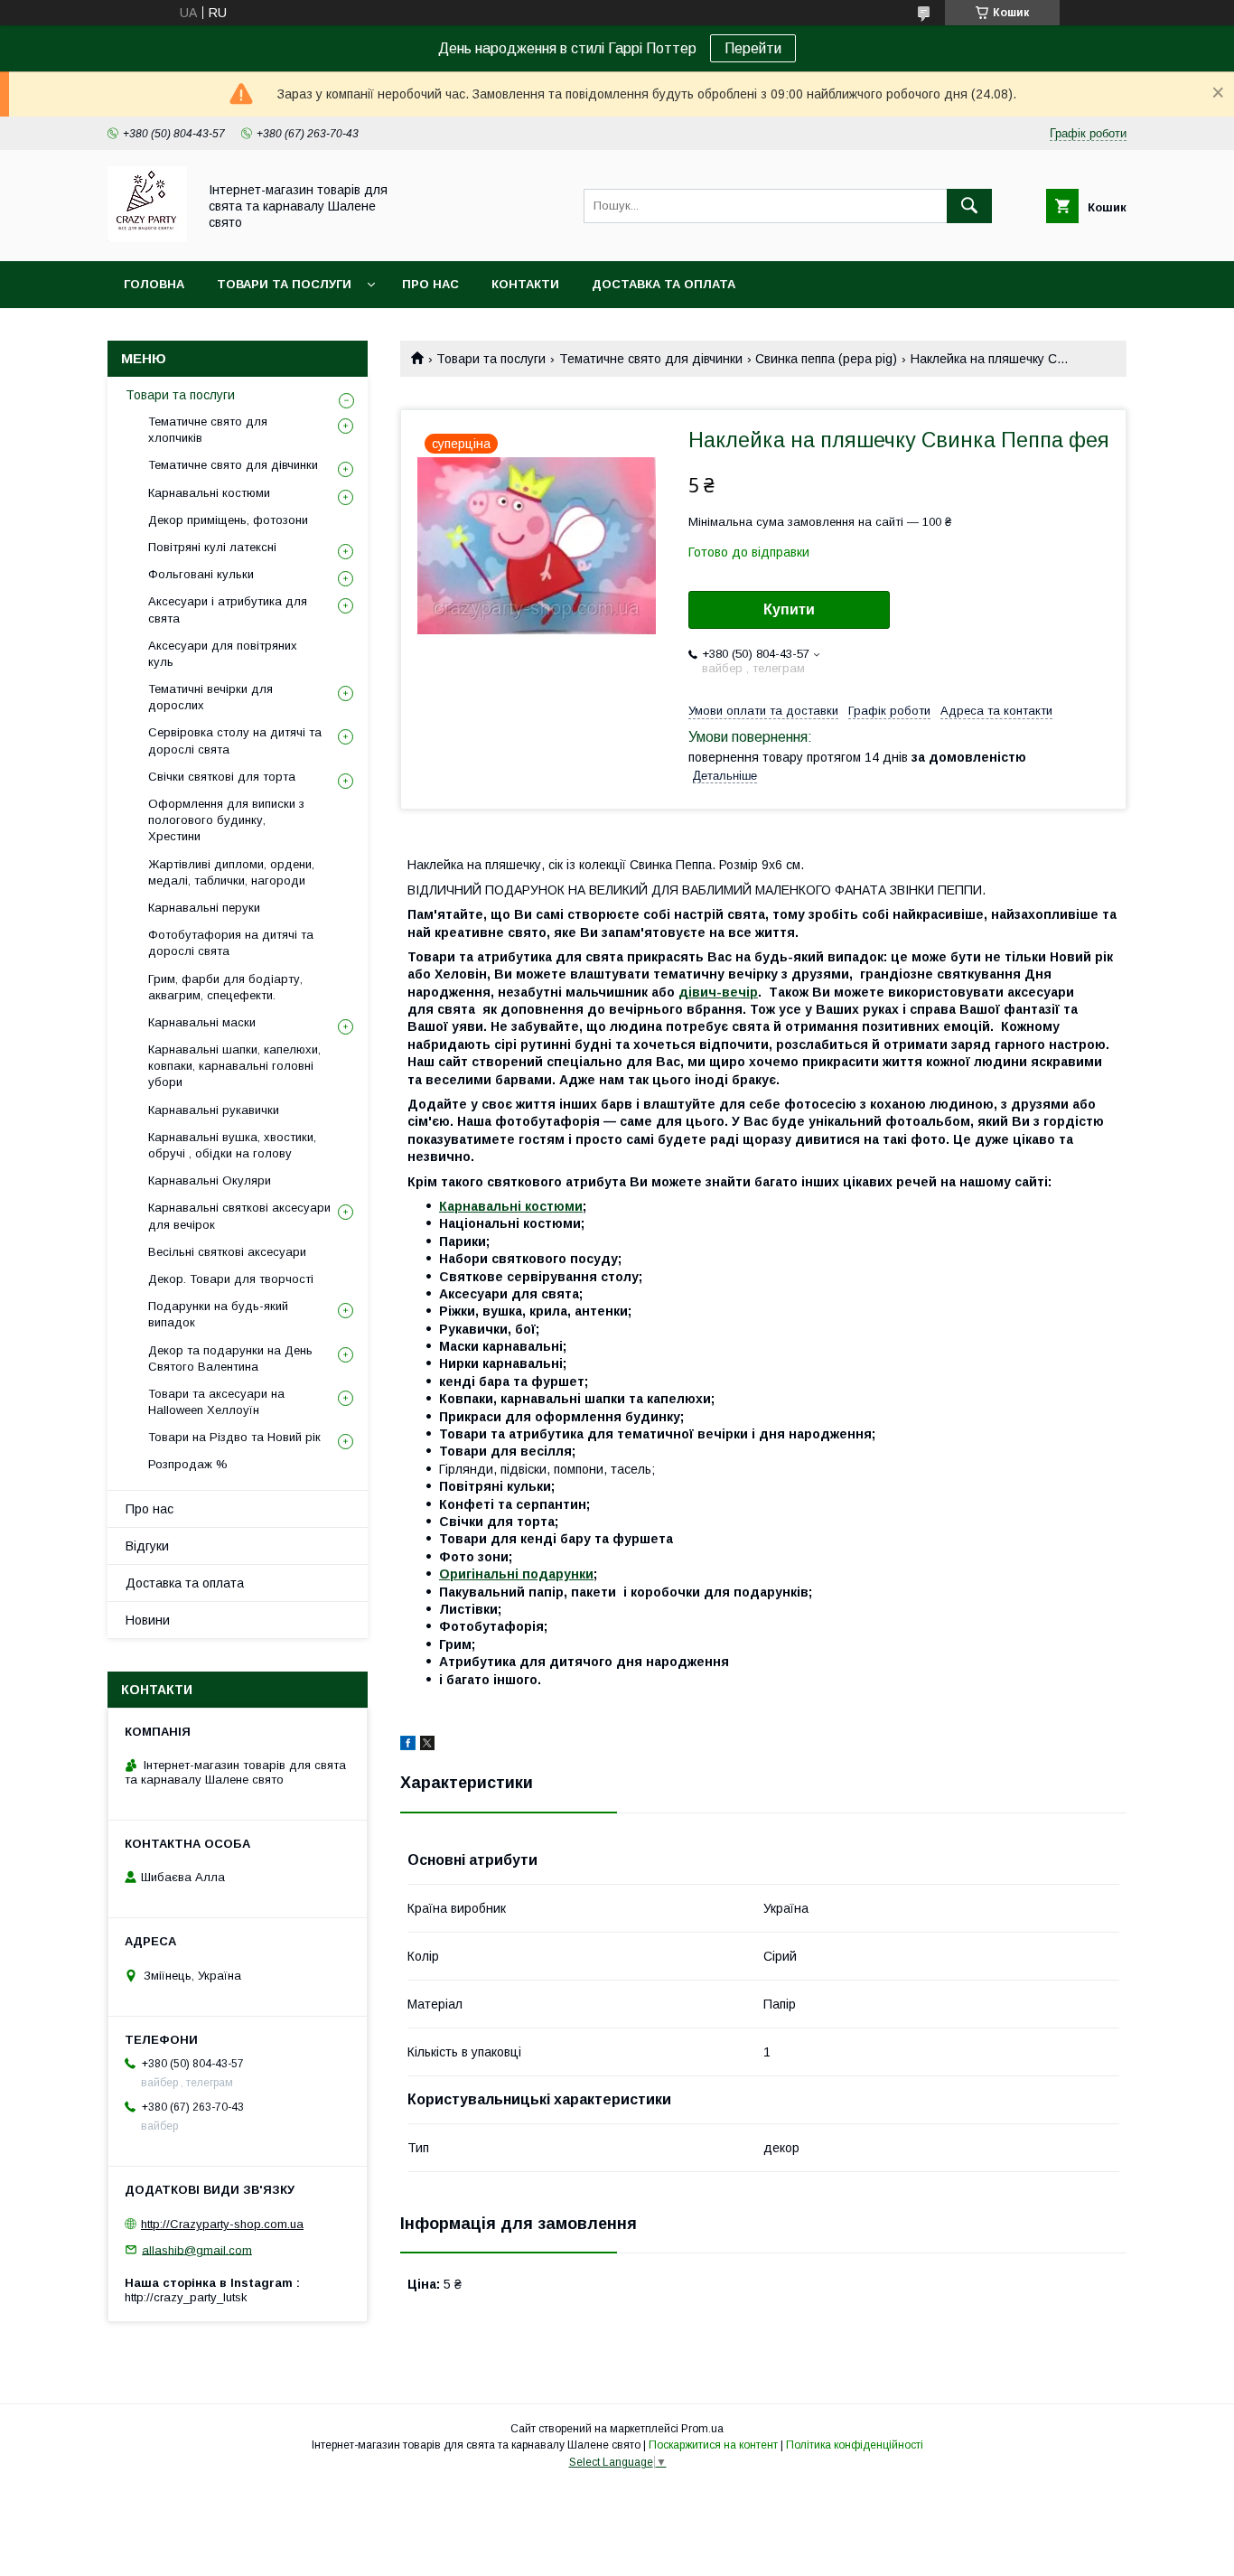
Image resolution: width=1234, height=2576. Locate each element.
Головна (154, 284)
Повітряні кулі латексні (212, 547)
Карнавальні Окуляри (210, 1180)
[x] (427, 1746)
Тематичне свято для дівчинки (651, 359)
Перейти (753, 48)
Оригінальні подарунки (516, 1574)
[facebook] (408, 1746)
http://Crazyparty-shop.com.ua (222, 2224)
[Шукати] (969, 206)
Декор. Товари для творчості (231, 1279)
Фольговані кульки (201, 574)
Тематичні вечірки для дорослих (210, 697)
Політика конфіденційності (855, 2445)
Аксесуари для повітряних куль (223, 654)
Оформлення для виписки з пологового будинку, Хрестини (226, 820)
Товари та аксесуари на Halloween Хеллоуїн (216, 1402)
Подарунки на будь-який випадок (218, 1314)
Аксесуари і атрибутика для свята (228, 609)
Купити (789, 609)
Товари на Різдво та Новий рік (234, 1437)
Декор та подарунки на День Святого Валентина (230, 1358)
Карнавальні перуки (204, 908)
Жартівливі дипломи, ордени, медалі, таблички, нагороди (231, 872)
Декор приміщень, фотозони (228, 520)
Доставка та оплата (664, 284)
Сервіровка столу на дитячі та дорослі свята (235, 740)
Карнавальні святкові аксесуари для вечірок (239, 1216)
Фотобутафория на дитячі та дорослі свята (231, 943)
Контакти (525, 284)
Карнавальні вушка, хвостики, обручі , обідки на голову (232, 1145)
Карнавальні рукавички (214, 1110)
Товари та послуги (284, 284)
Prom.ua (702, 2429)
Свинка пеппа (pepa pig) (826, 359)
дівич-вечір (718, 992)
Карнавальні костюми (511, 1206)
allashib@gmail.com (197, 2249)
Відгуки (147, 1546)
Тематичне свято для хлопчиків (208, 430)
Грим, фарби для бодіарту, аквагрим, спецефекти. (225, 987)
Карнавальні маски (202, 1022)
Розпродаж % (188, 1464)
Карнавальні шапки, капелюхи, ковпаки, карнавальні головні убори (234, 1066)
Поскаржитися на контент (713, 2445)
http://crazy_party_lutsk (186, 2297)
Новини (148, 1620)
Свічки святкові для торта (222, 777)
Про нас (430, 284)
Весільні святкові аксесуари (227, 1252)
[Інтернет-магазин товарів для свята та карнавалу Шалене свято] (147, 238)
